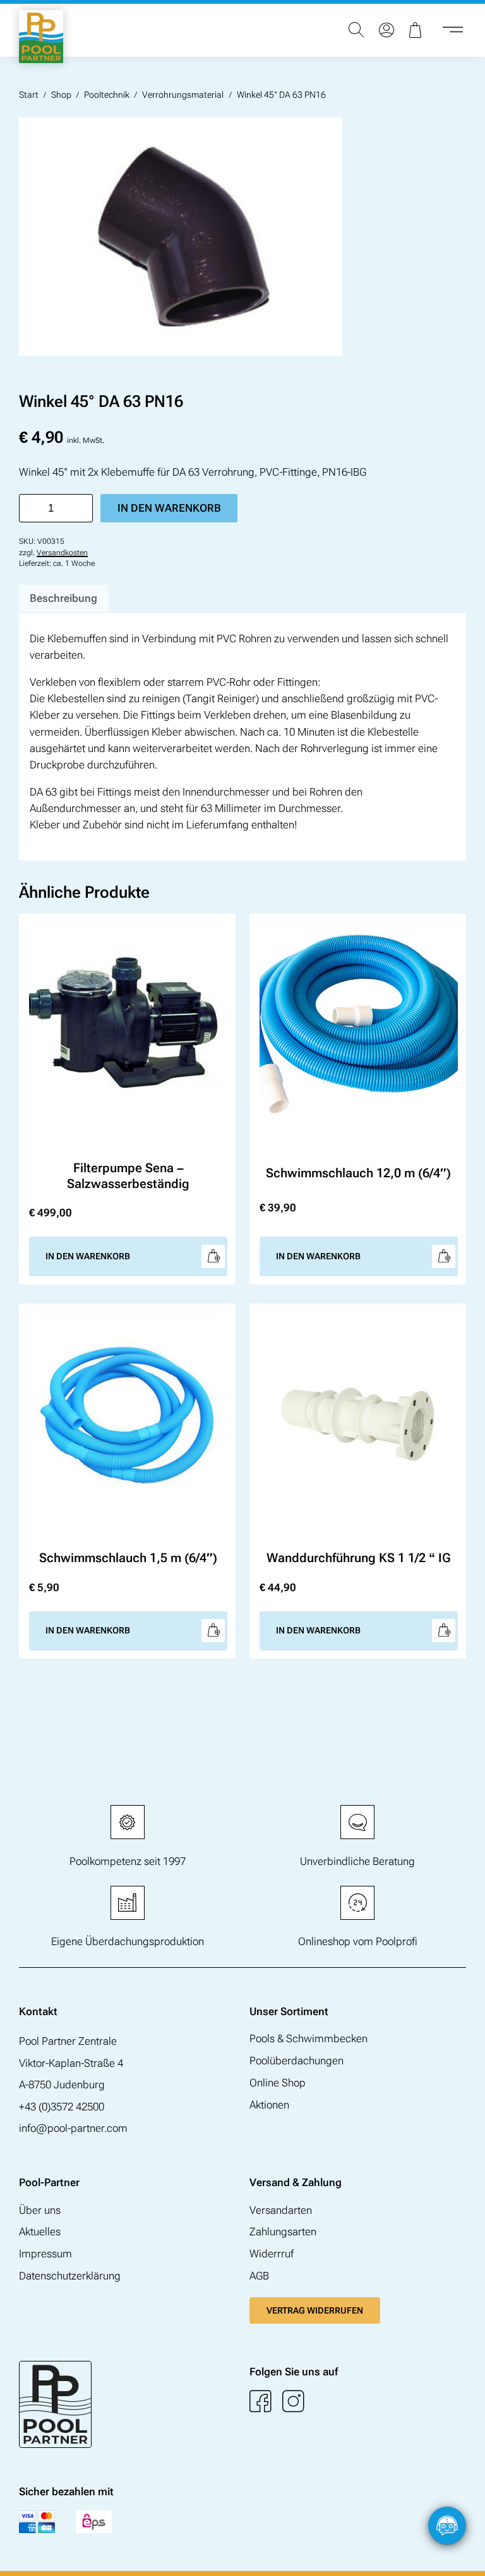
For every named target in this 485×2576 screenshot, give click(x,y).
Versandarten (281, 2210)
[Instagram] (293, 2402)
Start (29, 95)
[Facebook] (260, 2402)
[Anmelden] (386, 30)
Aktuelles (40, 2232)
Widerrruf (272, 2254)
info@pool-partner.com (73, 2128)
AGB (259, 2276)
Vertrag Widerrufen (315, 2310)
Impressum (45, 2254)
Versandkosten (62, 553)
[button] (463, 2554)
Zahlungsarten (283, 2232)
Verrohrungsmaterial (183, 95)
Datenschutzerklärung (70, 2276)
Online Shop (278, 2083)
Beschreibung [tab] (63, 598)
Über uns (40, 2210)
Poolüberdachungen (296, 2061)
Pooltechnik (107, 95)
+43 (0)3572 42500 (62, 2107)
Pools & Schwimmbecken (308, 2038)
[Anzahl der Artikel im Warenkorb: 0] (417, 30)
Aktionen (269, 2105)
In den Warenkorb (169, 508)
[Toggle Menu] (453, 30)
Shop (61, 95)
